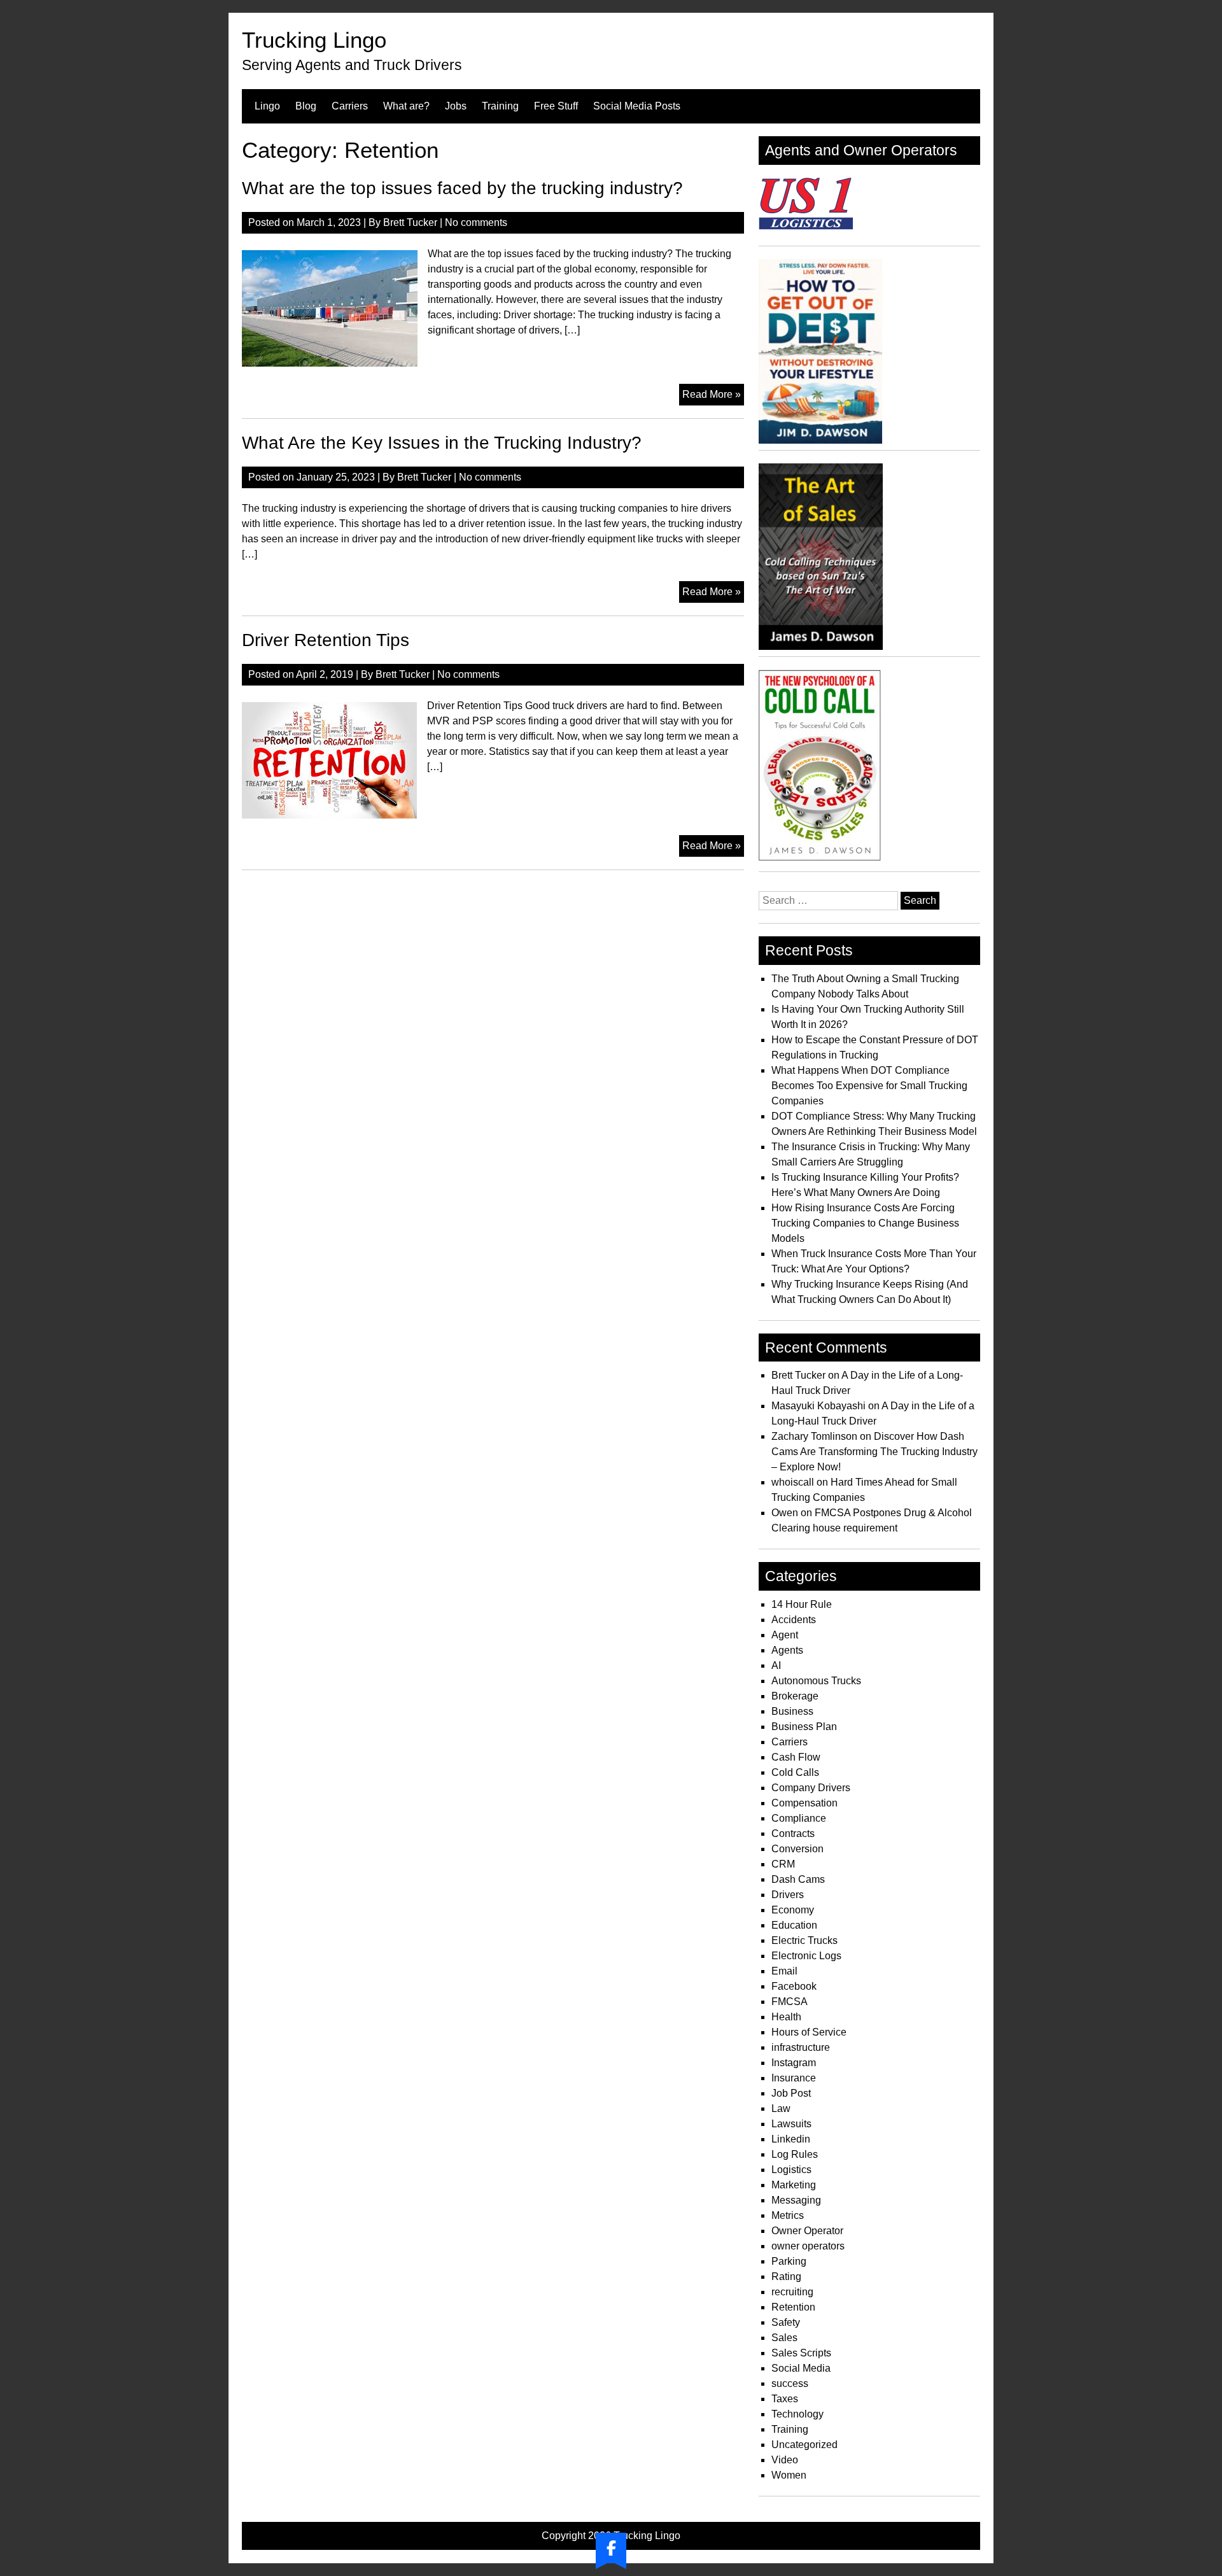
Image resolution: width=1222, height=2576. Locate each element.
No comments (476, 222)
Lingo (267, 106)
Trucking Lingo (314, 40)
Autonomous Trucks (816, 1681)
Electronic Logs (806, 1956)
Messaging (796, 2200)
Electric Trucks (804, 1940)
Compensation (804, 1803)
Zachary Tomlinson (814, 1436)
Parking (789, 2261)
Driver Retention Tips (326, 640)
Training (500, 106)
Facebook (794, 1986)
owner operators (808, 2246)
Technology (797, 2414)
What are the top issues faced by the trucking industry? (462, 188)
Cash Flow (796, 1757)
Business (792, 1711)
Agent (785, 1635)
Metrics (788, 2215)
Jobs (456, 106)
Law (781, 2108)
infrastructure (801, 2047)
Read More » (713, 397)
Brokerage (795, 1696)
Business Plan (804, 1727)
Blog (306, 106)
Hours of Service (809, 2032)
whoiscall (793, 1482)
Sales (784, 2338)
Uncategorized (804, 2445)
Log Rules (795, 2154)
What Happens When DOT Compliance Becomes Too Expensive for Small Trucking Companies (869, 1086)
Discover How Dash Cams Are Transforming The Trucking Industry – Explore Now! (874, 1452)
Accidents (794, 1620)
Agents (787, 1650)
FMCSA (790, 2002)
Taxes (785, 2399)
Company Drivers (811, 1788)
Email (784, 1971)
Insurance (794, 2078)
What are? (406, 106)
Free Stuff (556, 106)
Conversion (797, 1849)
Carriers (350, 106)
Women (789, 2475)
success (790, 2383)
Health (786, 2017)
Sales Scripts (801, 2353)
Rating (786, 2277)
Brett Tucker (410, 222)
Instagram (794, 2063)
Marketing (794, 2185)
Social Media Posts (637, 106)
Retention (793, 2307)
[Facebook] (611, 2548)
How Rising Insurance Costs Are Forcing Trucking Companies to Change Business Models (865, 1223)
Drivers (788, 1895)
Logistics (791, 2170)
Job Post (791, 2093)
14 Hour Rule (802, 1604)
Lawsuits (791, 2124)
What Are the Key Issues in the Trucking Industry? (442, 443)
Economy (793, 1910)
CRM (783, 1864)
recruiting (792, 2292)
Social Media (801, 2368)
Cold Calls (795, 1772)
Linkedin (791, 2139)
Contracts (793, 1833)
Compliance (799, 1818)
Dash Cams (798, 1879)
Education (794, 1925)
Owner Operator (807, 2231)
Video (785, 2460)
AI (776, 1665)
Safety (786, 2322)
